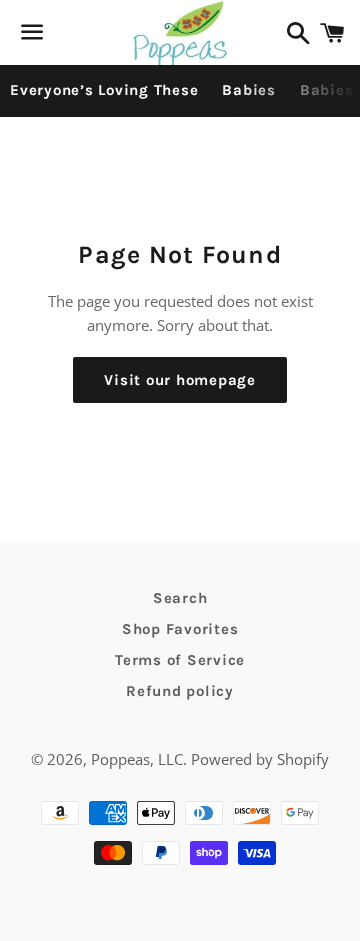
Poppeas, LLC (137, 759)
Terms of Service (180, 660)
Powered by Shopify (260, 759)
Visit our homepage (180, 380)
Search (180, 598)
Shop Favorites (180, 629)
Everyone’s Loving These (104, 90)
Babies (249, 90)
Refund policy (180, 691)
